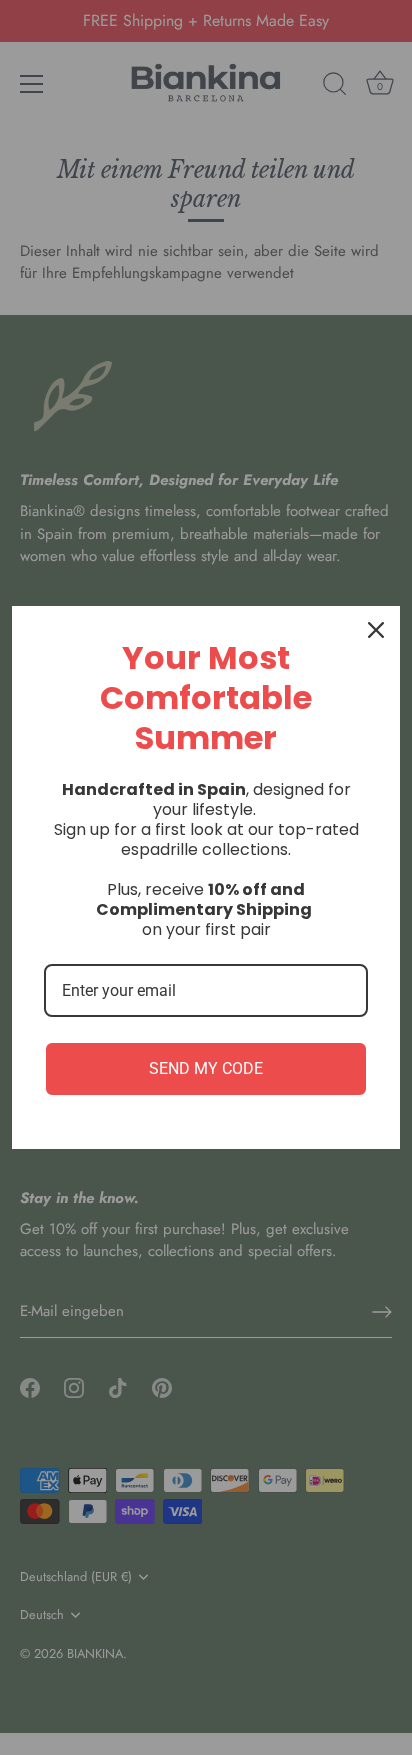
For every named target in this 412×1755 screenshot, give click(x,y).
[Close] (376, 630)
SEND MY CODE (206, 1068)
